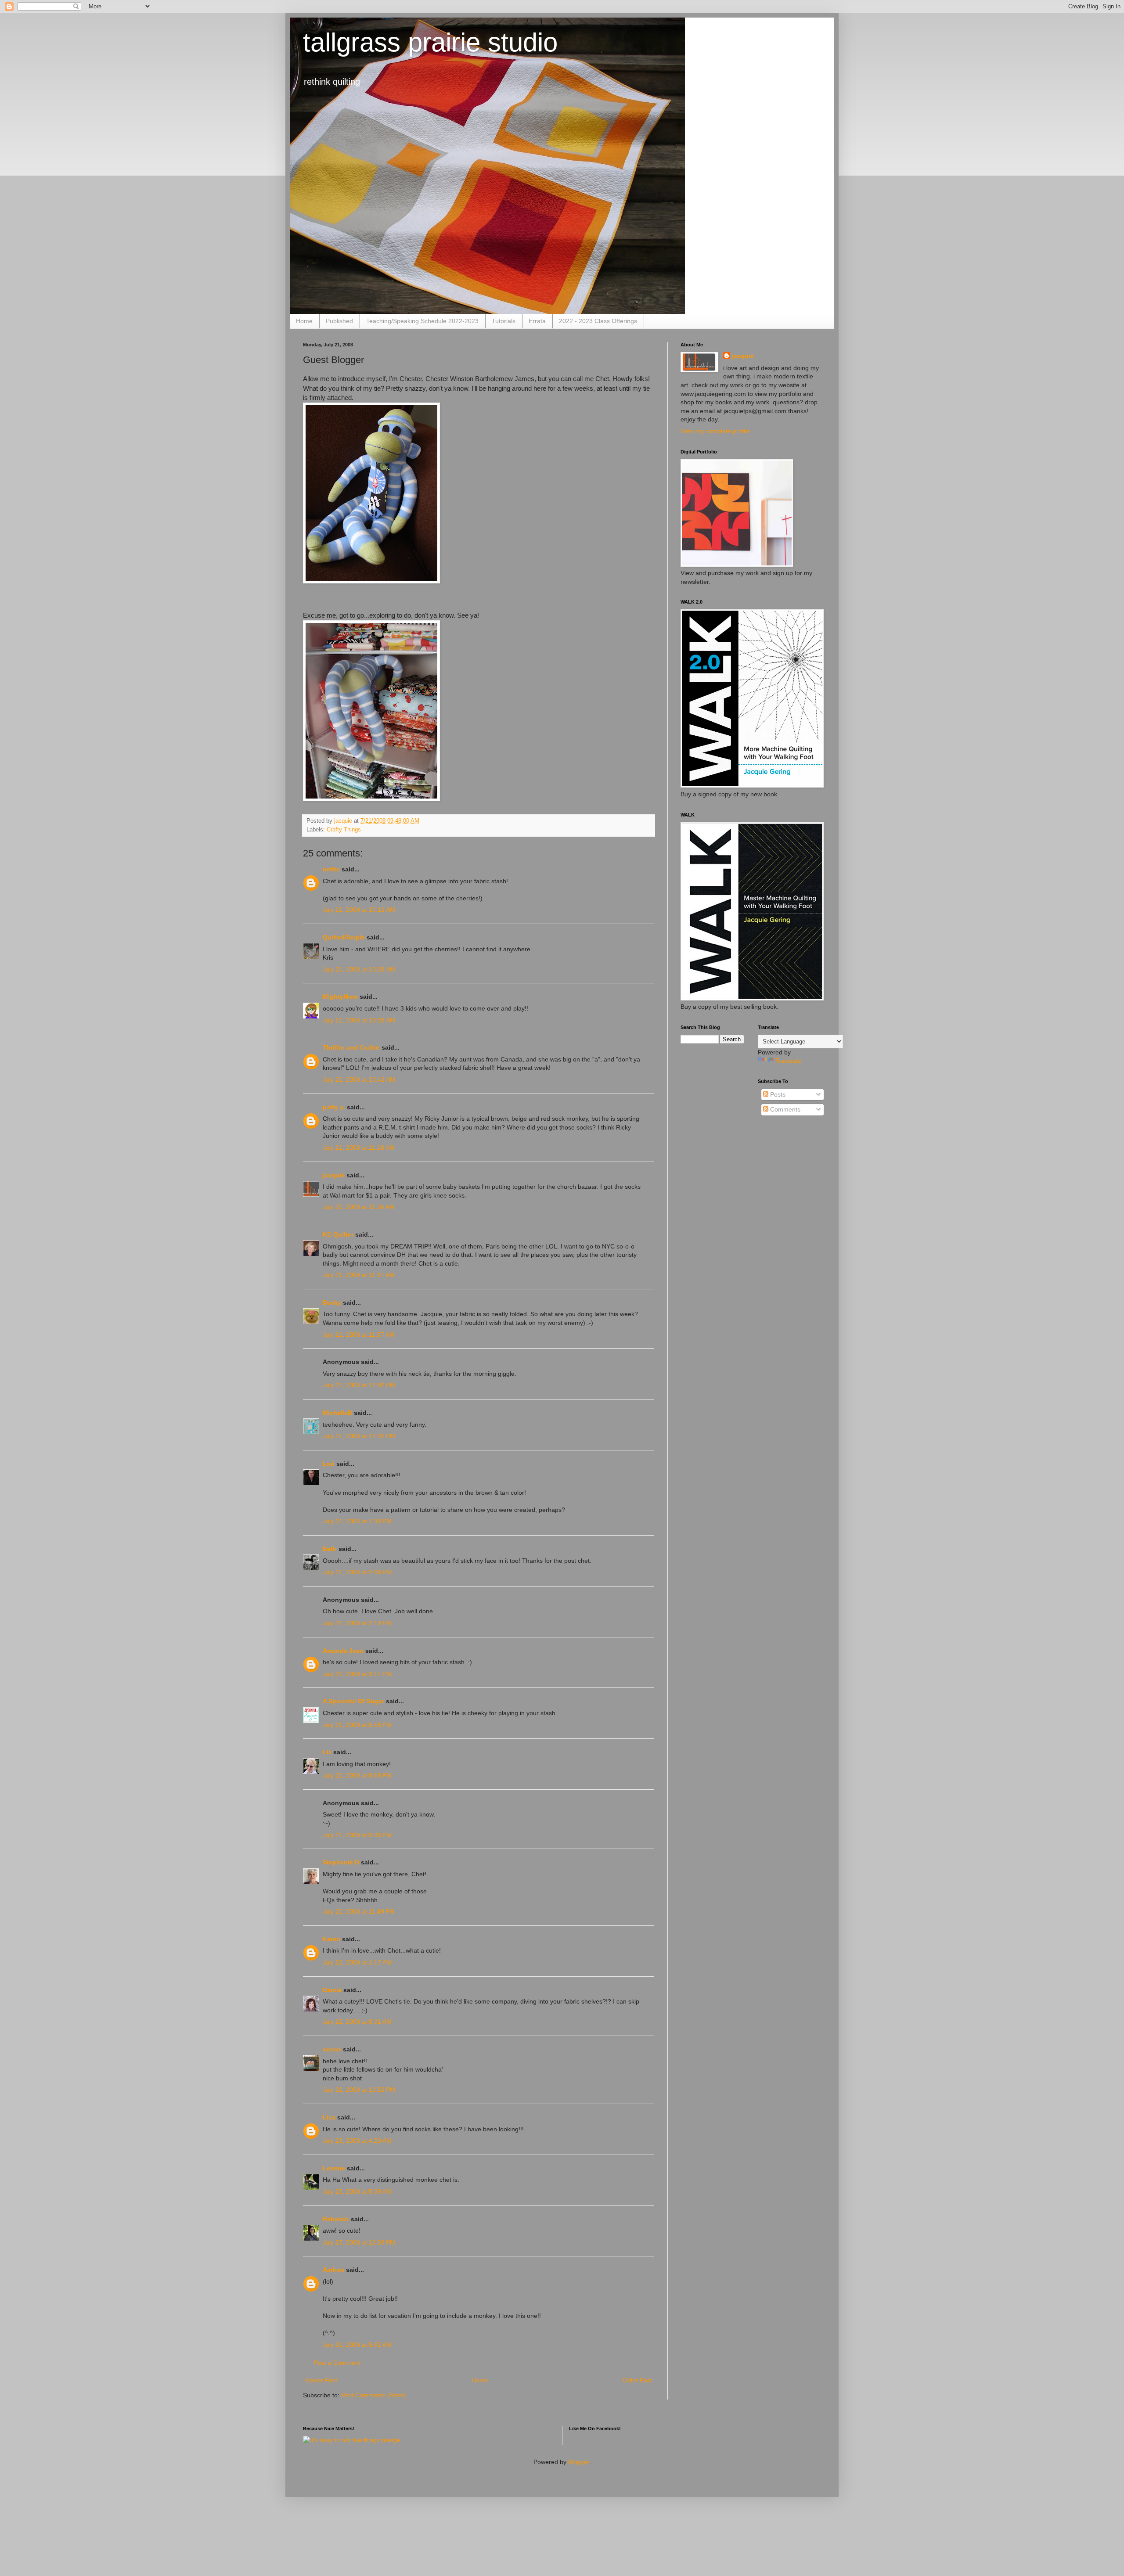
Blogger (579, 2462)
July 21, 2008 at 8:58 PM (357, 1775)
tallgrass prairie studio (430, 42)
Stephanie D (341, 1862)
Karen (331, 1939)
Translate (788, 1061)
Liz (327, 1752)
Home (304, 321)
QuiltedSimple (344, 937)
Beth (330, 1549)
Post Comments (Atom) (374, 2395)
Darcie (332, 1990)
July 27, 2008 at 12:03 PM (359, 2242)
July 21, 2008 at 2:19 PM (357, 1623)
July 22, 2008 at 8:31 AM (357, 2022)
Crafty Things (344, 830)
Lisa (329, 2117)
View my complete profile (715, 431)
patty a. (334, 1107)
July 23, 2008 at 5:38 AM (357, 2191)
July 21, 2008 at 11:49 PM (359, 1911)
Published (339, 321)
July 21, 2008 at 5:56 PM (357, 1725)
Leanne (334, 2168)
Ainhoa (333, 2270)
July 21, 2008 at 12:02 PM (359, 1385)
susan (332, 2049)
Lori (329, 1464)
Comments (784, 1109)
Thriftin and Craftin (351, 1047)
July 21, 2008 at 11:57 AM (359, 1335)
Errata (537, 321)
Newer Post (321, 2380)
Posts (777, 1094)
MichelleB (337, 1413)
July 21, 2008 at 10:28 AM (359, 969)
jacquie (334, 1175)
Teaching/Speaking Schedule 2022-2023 (422, 321)
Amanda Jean (343, 1651)
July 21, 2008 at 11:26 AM (359, 1207)
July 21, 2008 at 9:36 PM (357, 1835)
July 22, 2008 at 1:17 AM (357, 1962)
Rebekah (336, 2219)
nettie (331, 869)
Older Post (637, 2380)
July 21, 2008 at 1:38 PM (357, 1521)
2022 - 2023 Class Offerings (598, 321)
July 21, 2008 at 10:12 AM (359, 910)
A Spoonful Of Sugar (353, 1701)
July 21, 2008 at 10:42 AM (359, 1079)
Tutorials (504, 321)
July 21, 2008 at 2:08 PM (357, 1572)
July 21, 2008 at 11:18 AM (359, 1148)
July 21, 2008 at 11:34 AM (359, 1275)
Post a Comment (337, 2363)
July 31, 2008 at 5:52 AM (357, 2345)
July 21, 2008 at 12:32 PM (359, 1436)
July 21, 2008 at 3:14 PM (357, 1674)
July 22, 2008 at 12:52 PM (359, 2090)
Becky (332, 1302)
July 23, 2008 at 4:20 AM (357, 2141)
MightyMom (340, 997)
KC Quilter (338, 1234)
